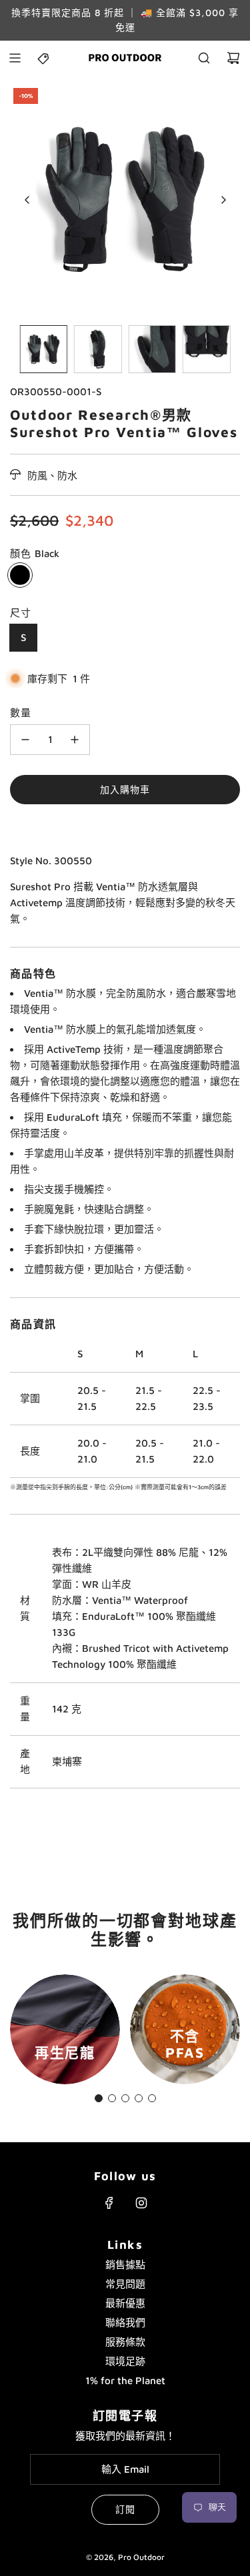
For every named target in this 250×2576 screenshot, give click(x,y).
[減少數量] (25, 740)
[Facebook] (109, 2203)
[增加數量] (75, 740)
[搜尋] (204, 58)
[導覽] (15, 58)
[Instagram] (141, 2203)
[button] (27, 200)
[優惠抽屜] (44, 58)
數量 (21, 713)
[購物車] (233, 58)
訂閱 (125, 2509)
